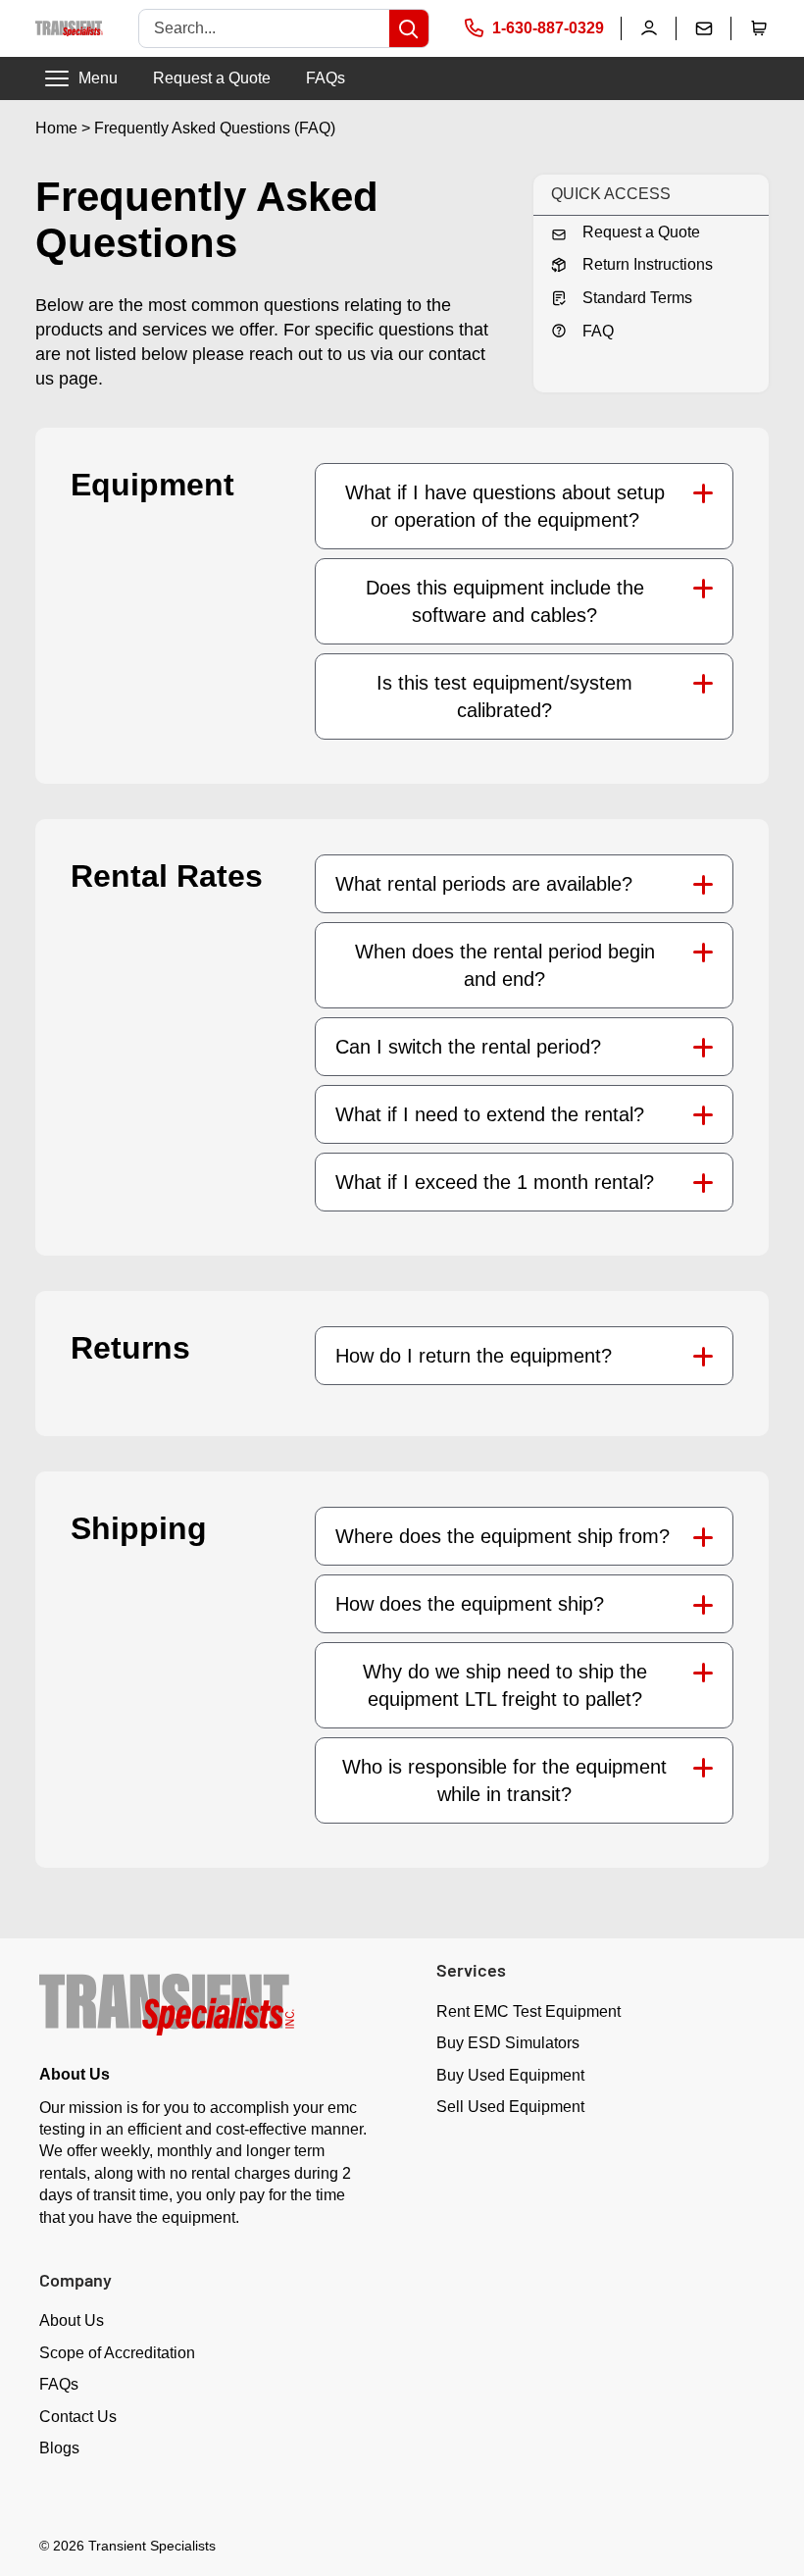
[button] (759, 28)
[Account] (649, 28)
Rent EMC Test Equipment (528, 2011)
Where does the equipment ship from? (502, 1536)
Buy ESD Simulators (508, 2043)
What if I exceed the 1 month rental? (495, 1182)
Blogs (59, 2448)
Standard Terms (637, 298)
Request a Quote (212, 78)
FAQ (598, 331)
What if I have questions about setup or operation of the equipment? (505, 506)
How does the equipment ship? (470, 1604)
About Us (72, 2320)
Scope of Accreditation (117, 2353)
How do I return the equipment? (474, 1356)
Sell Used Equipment (510, 2107)
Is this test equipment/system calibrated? (504, 696)
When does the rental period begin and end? (505, 965)
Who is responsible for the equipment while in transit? (504, 1780)
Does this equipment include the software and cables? (505, 601)
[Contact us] (704, 28)
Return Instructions (648, 264)
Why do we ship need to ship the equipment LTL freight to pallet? (505, 1685)
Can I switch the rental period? (468, 1047)
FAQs (326, 78)
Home (56, 128)
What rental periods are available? (484, 884)
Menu (98, 78)
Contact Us (78, 2417)
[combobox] (264, 28)
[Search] (409, 28)
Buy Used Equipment (510, 2075)
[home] (69, 29)
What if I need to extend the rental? (490, 1114)
